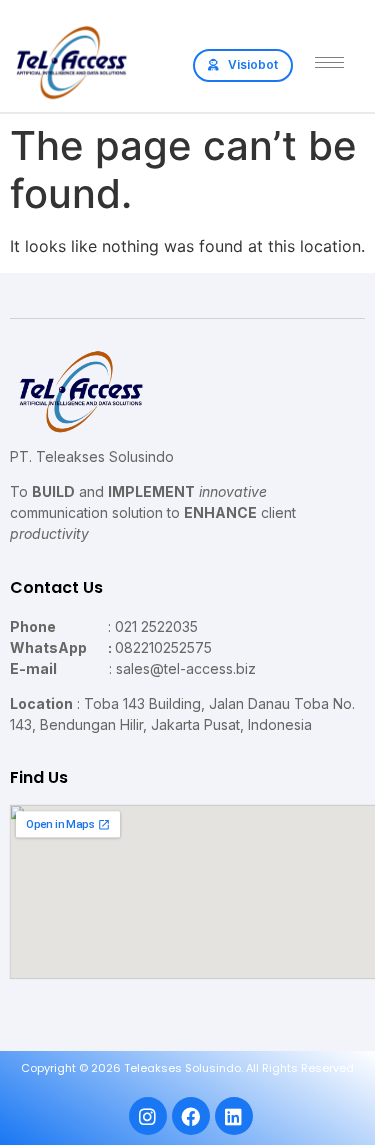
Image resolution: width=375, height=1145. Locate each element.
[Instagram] (148, 1116)
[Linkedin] (234, 1116)
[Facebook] (191, 1116)
